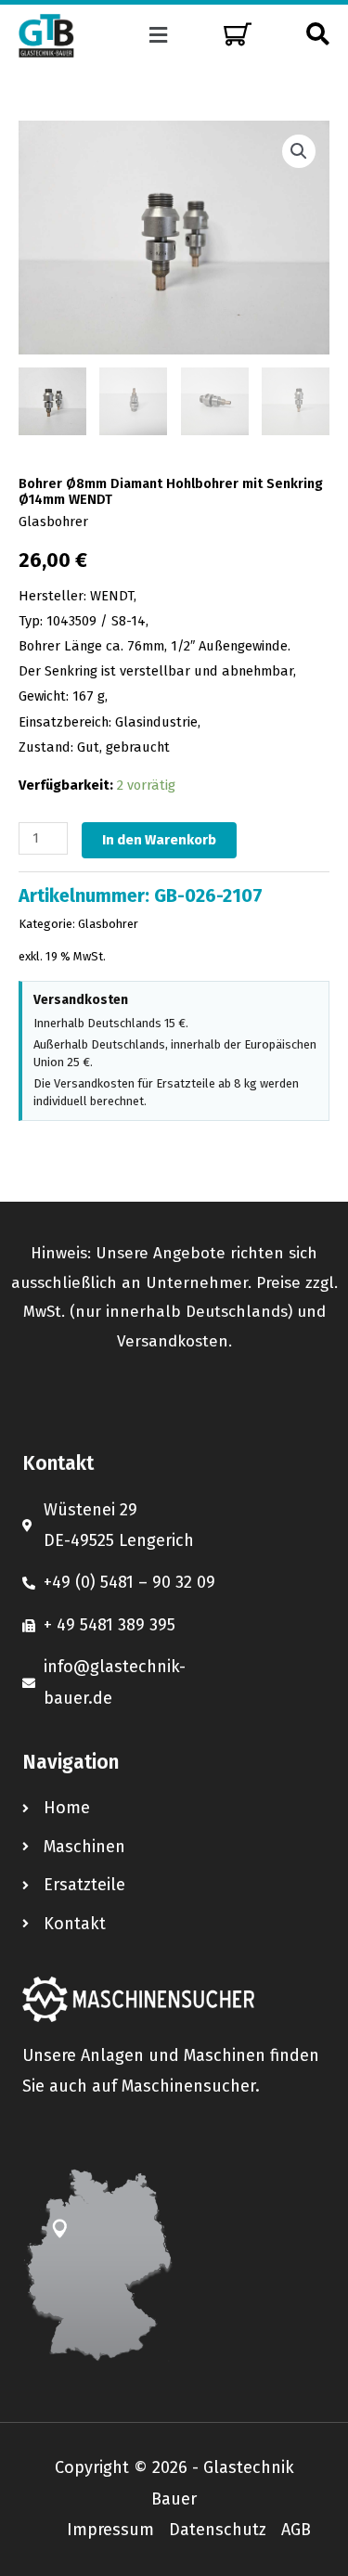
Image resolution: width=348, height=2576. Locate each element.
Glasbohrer (53, 522)
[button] (158, 35)
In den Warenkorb (159, 840)
